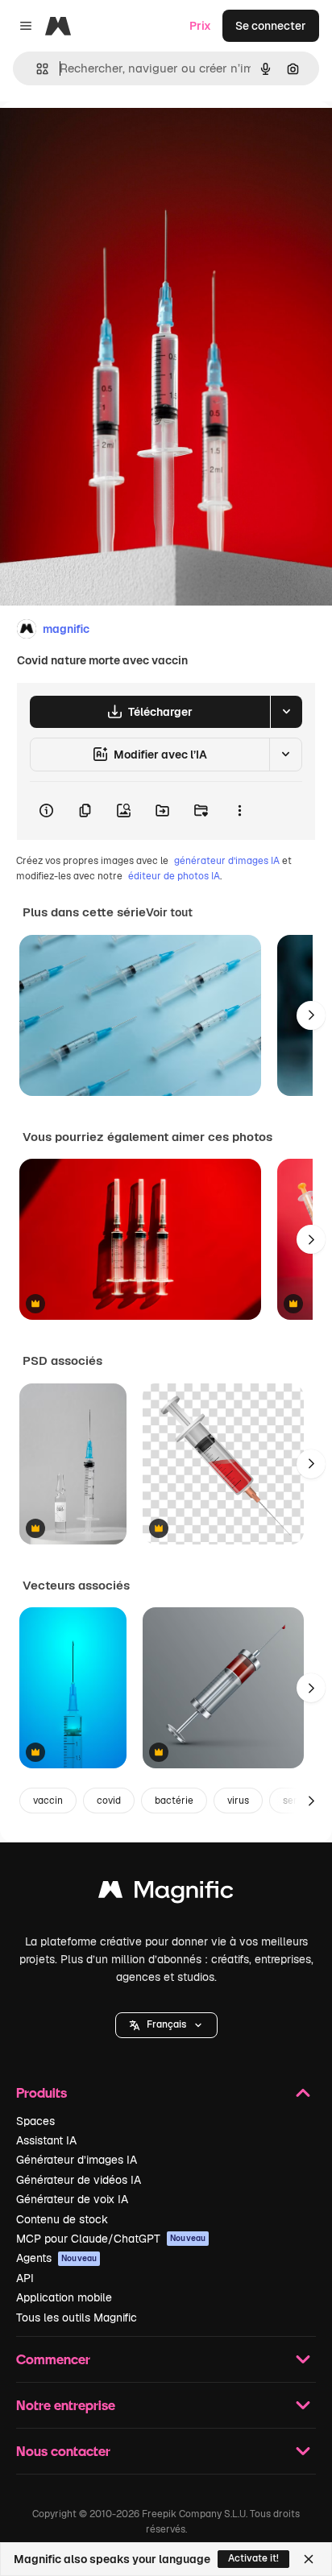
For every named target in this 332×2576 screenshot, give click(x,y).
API (25, 2278)
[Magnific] (166, 1894)
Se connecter (271, 26)
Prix (200, 26)
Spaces (35, 2121)
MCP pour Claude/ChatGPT (111, 2239)
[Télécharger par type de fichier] (286, 712)
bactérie (174, 1801)
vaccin (48, 1801)
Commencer (53, 2359)
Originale (106, 138)
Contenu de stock (62, 2219)
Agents (56, 2258)
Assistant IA (46, 2140)
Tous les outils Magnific (77, 2318)
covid (109, 1801)
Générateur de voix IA (72, 2199)
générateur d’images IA (227, 861)
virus (238, 1801)
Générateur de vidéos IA (79, 2180)
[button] (166, 2025)
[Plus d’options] (239, 811)
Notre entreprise (66, 2405)
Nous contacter (63, 2451)
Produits (41, 2092)
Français (166, 2024)
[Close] (309, 2559)
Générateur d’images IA (77, 2160)
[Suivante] (311, 1015)
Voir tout (169, 912)
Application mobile (64, 2297)
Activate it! (253, 2558)
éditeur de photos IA (174, 876)
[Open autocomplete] (36, 69)
